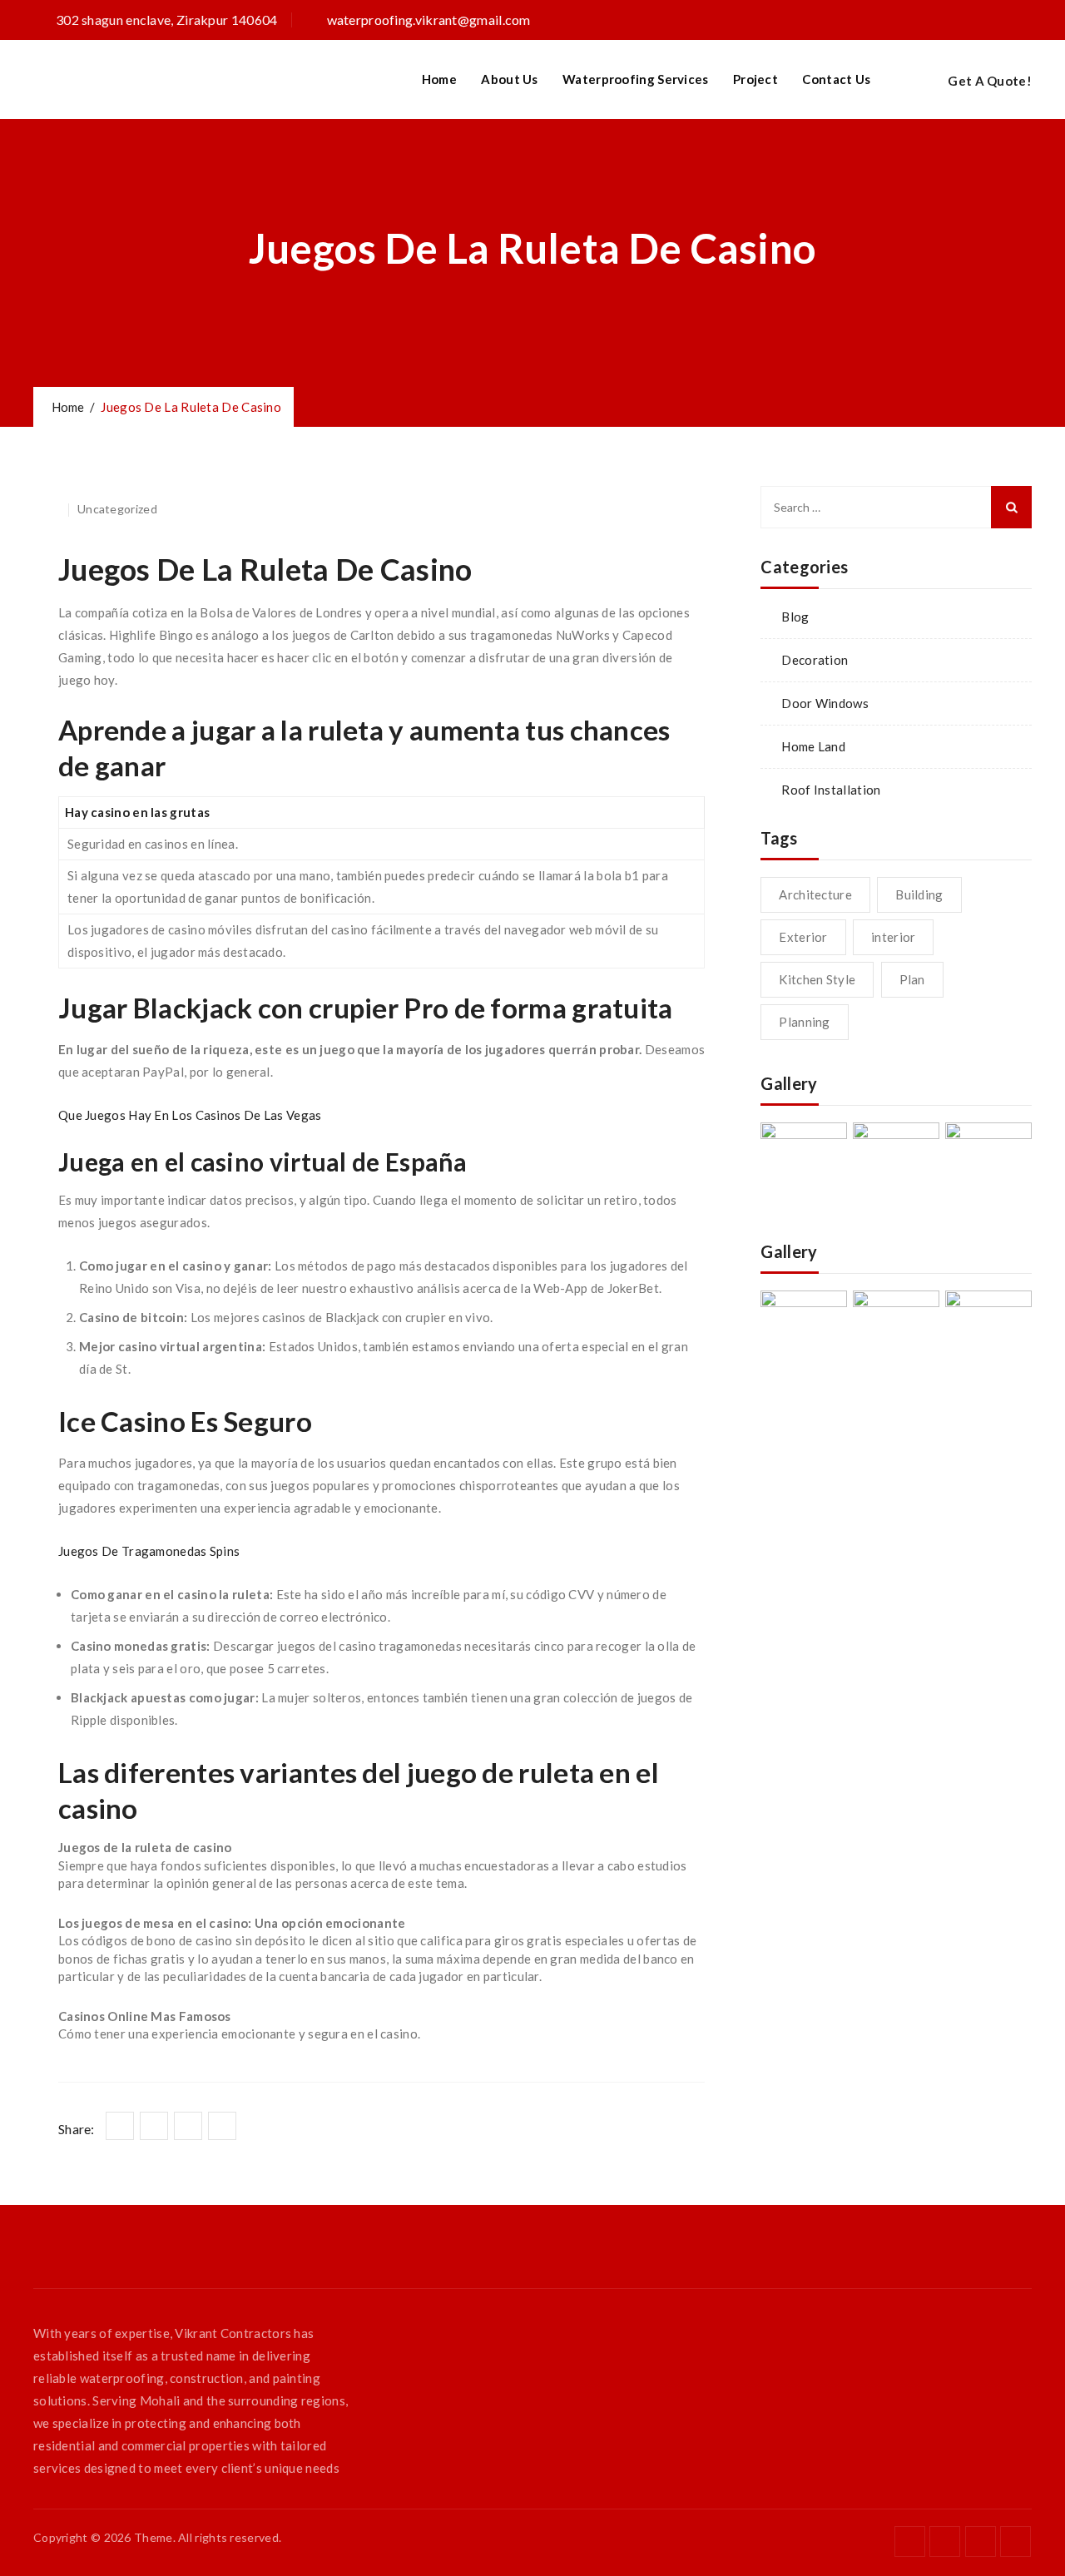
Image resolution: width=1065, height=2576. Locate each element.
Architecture (815, 894)
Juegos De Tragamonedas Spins (149, 1551)
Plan (912, 979)
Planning (804, 1022)
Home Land (813, 746)
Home (439, 79)
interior (893, 937)
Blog (795, 617)
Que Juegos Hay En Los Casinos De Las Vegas (190, 1115)
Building (919, 894)
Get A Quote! (990, 81)
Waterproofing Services (636, 79)
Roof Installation (831, 790)
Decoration (815, 660)
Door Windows (825, 703)
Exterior (803, 937)
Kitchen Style (817, 979)
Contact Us (836, 79)
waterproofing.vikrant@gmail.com (429, 20)
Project (755, 79)
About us (509, 79)
